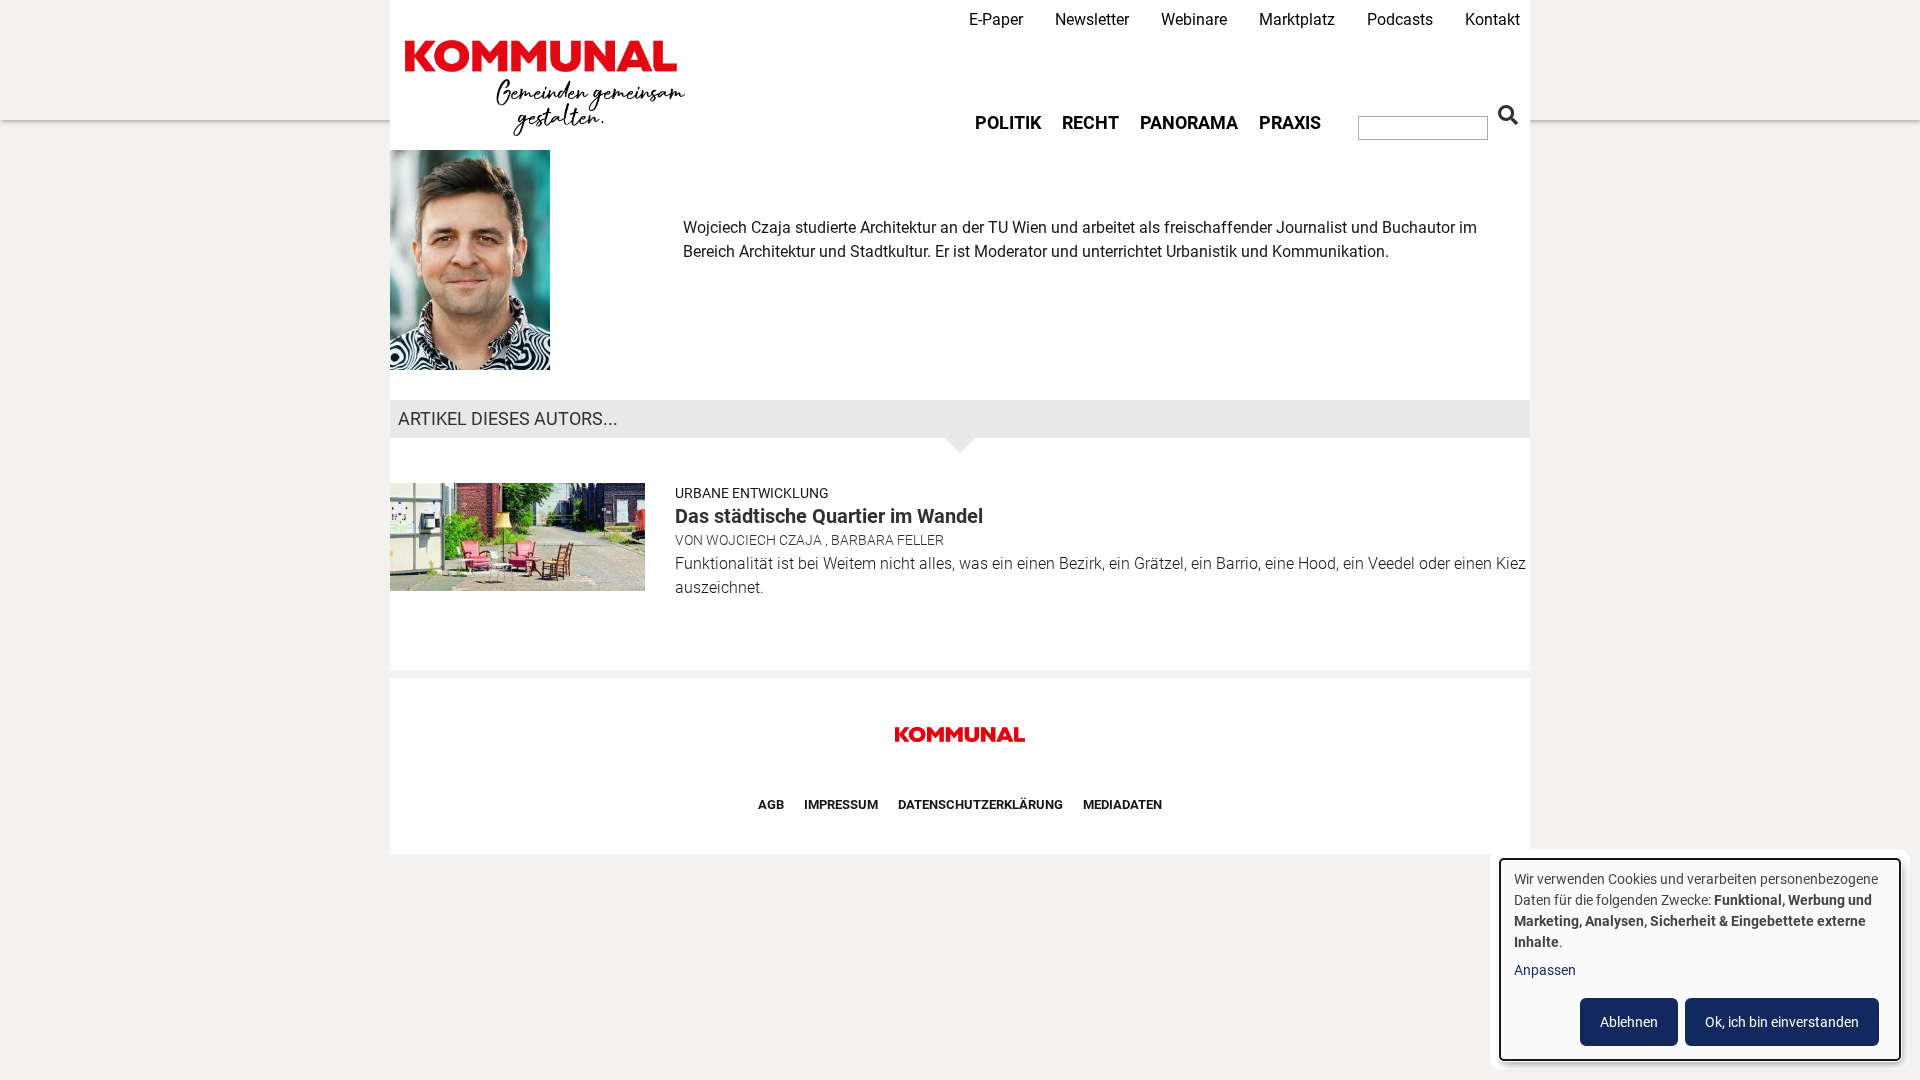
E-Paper (996, 19)
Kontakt (1492, 19)
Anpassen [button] (1545, 970)
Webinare (1194, 19)
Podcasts (1400, 19)
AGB (771, 804)
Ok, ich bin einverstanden (1782, 1022)
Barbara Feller (887, 540)
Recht (1090, 123)
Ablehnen (1629, 1022)
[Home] (549, 88)
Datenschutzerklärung (980, 804)
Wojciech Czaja (764, 540)
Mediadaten (1122, 804)
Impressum (841, 804)
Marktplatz (1297, 19)
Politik (1008, 123)
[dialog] (1700, 959)
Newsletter (1092, 19)
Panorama (1189, 123)
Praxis (1290, 123)
